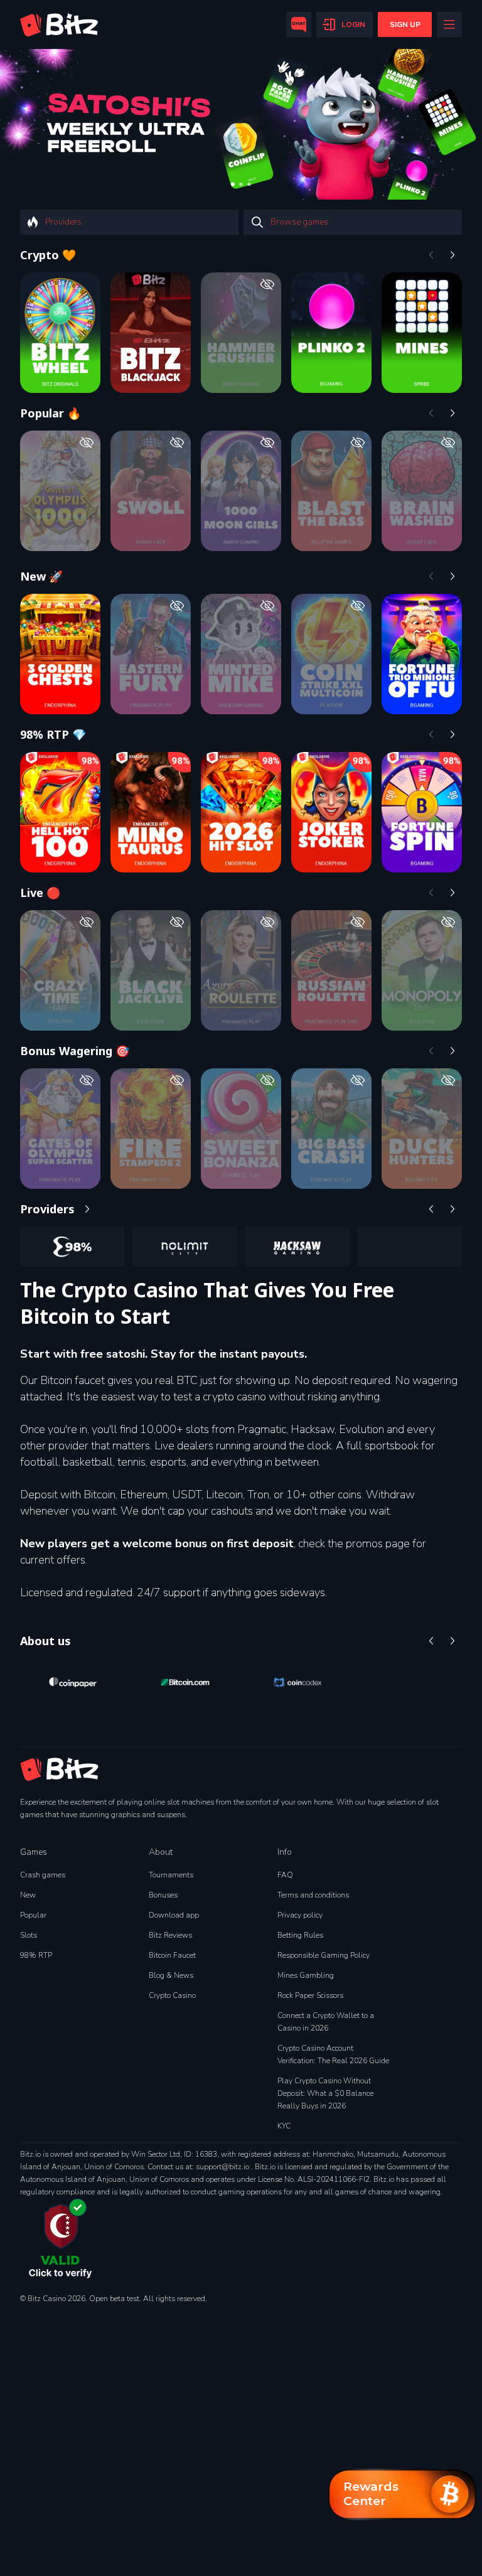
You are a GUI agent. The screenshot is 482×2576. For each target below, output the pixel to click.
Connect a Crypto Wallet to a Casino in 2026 (326, 2022)
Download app (174, 1915)
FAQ (285, 1875)
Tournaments (171, 1875)
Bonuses (163, 1895)
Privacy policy (300, 1915)
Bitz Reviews (170, 1935)
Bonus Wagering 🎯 (75, 1051)
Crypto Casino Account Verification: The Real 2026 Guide (333, 2054)
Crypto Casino (172, 1995)
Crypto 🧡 (48, 255)
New (28, 1895)
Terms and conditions (313, 1895)
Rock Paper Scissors (310, 1995)
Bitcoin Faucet (172, 1955)
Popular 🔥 (51, 413)
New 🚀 (41, 576)
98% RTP (36, 1955)
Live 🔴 (40, 893)
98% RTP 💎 (53, 734)
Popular (33, 1915)
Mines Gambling (306, 1975)
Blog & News (171, 1975)
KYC (284, 2126)
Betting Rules (300, 1935)
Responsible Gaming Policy (324, 1955)
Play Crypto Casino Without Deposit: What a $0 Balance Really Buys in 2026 (325, 2093)
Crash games (43, 1875)
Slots (29, 1935)
